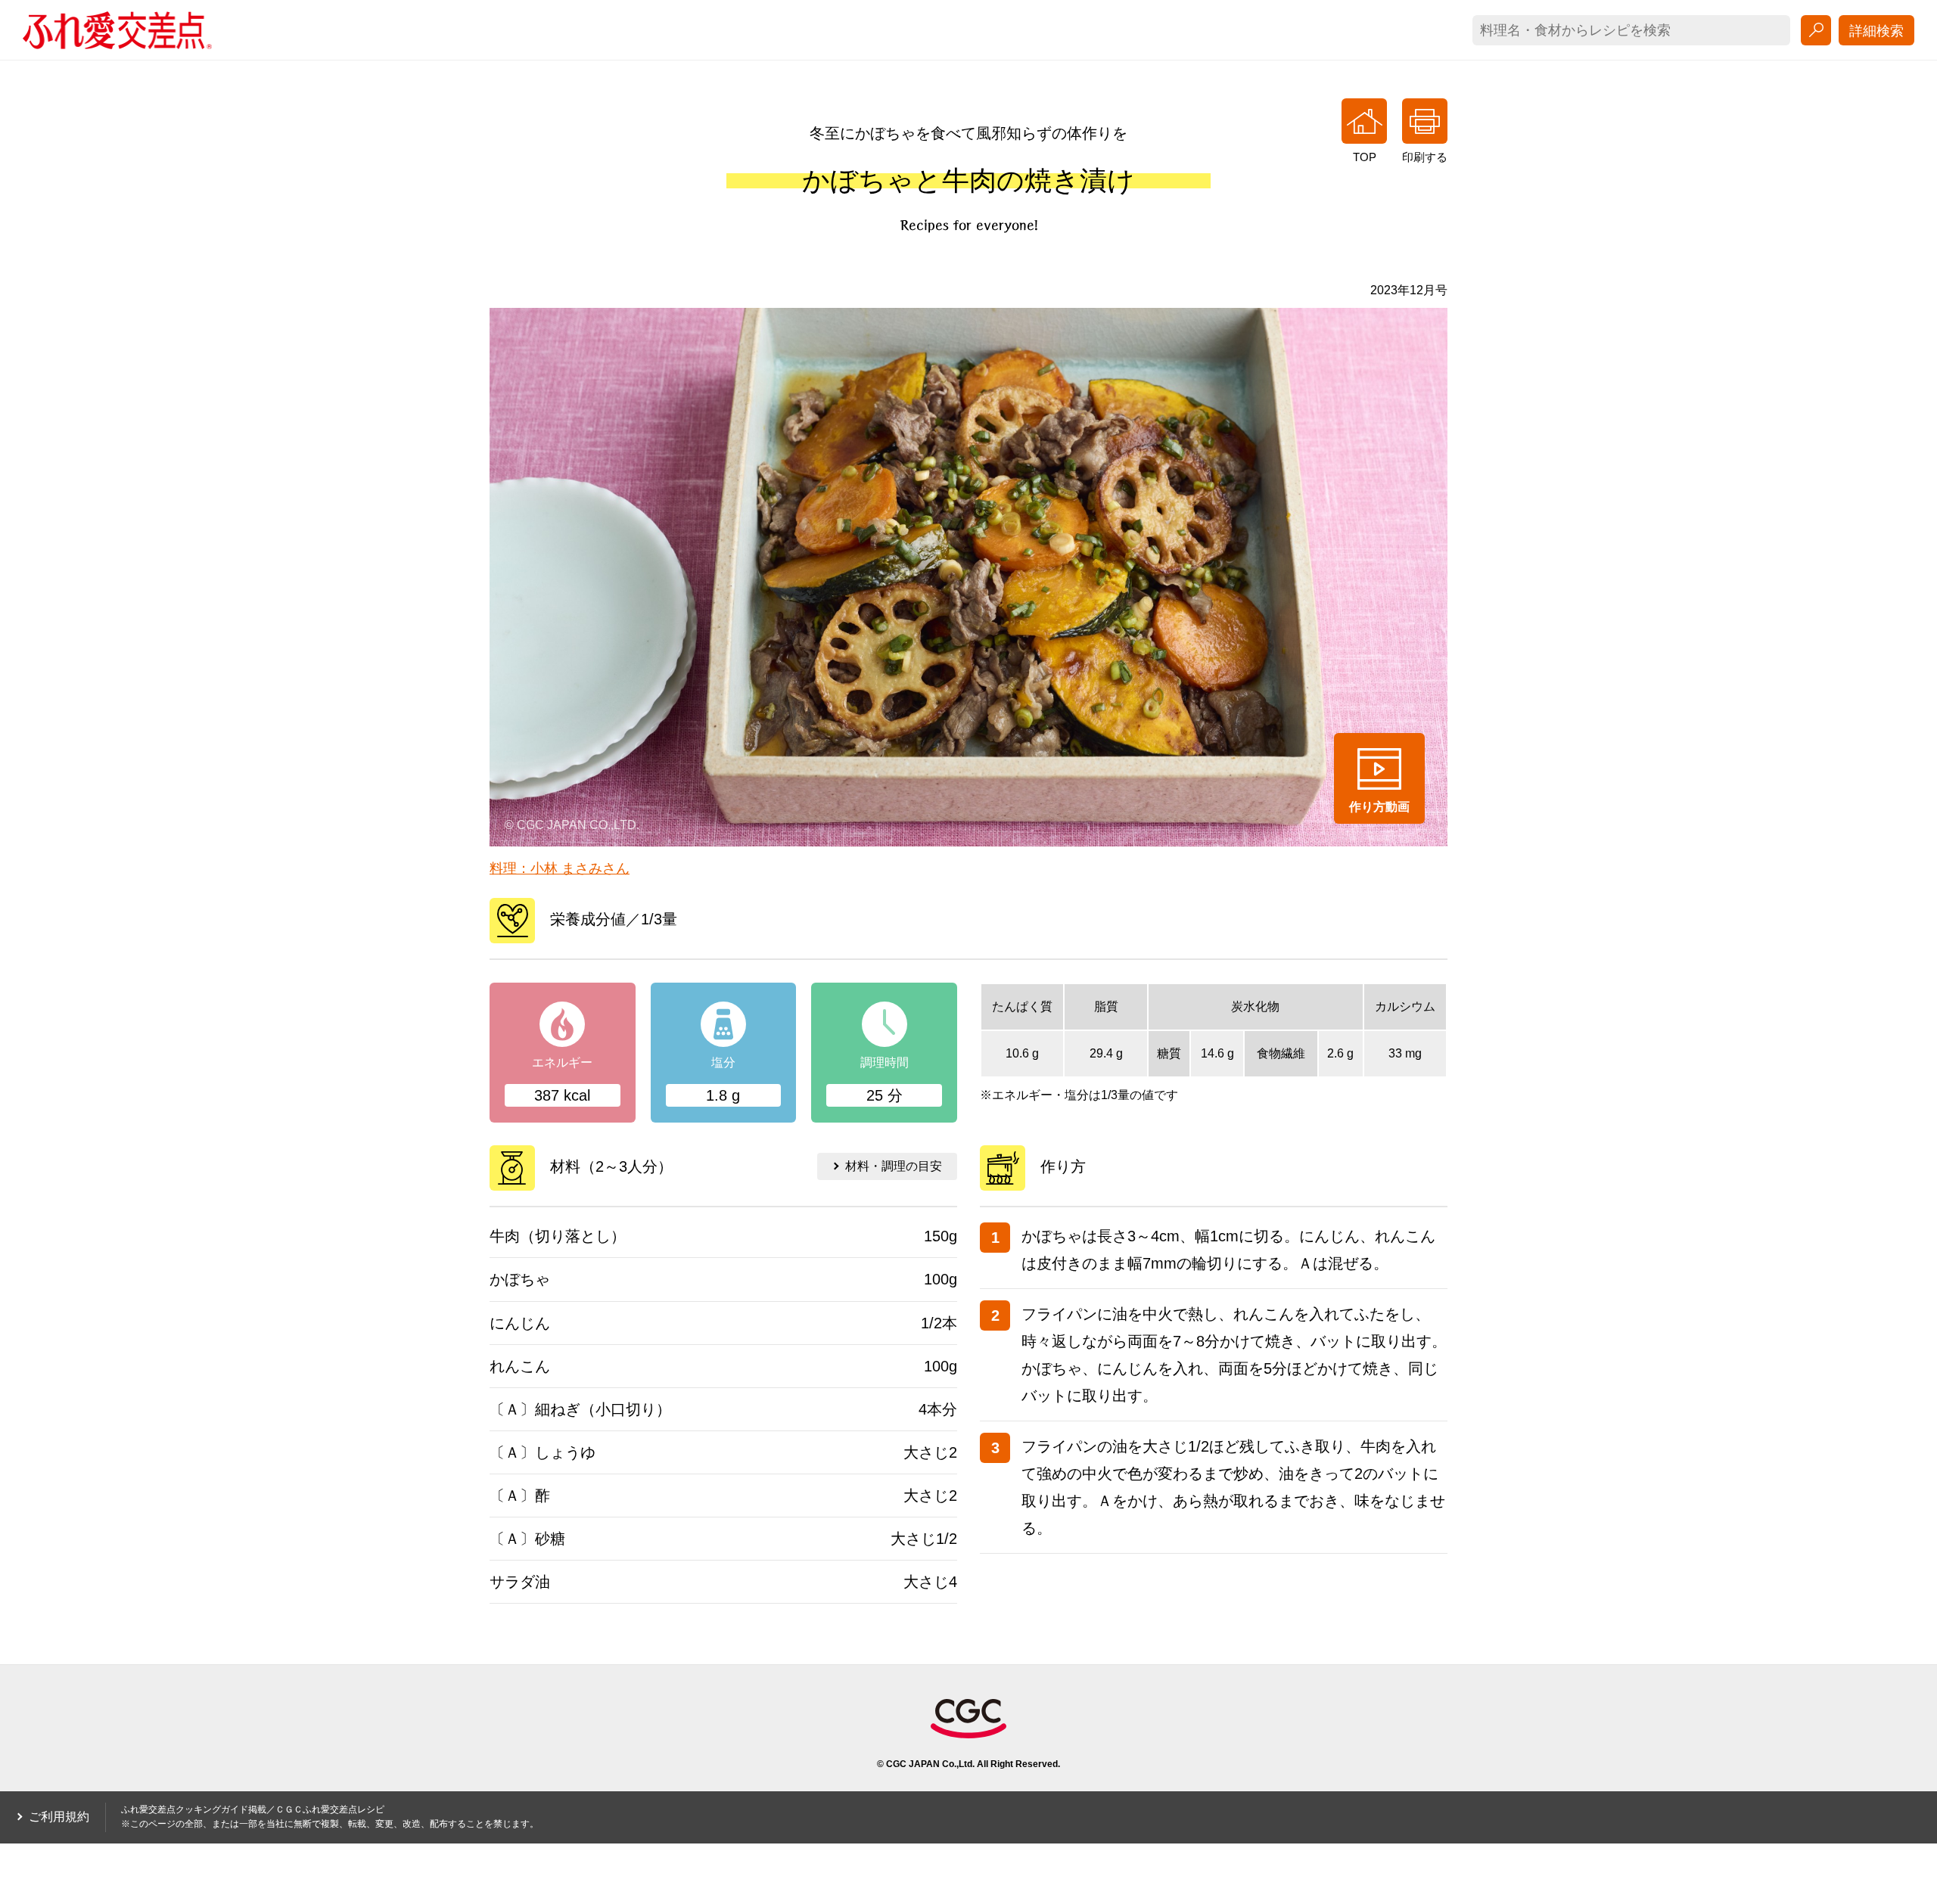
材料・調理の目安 (894, 1166)
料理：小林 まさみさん (560, 868)
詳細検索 (1876, 31)
